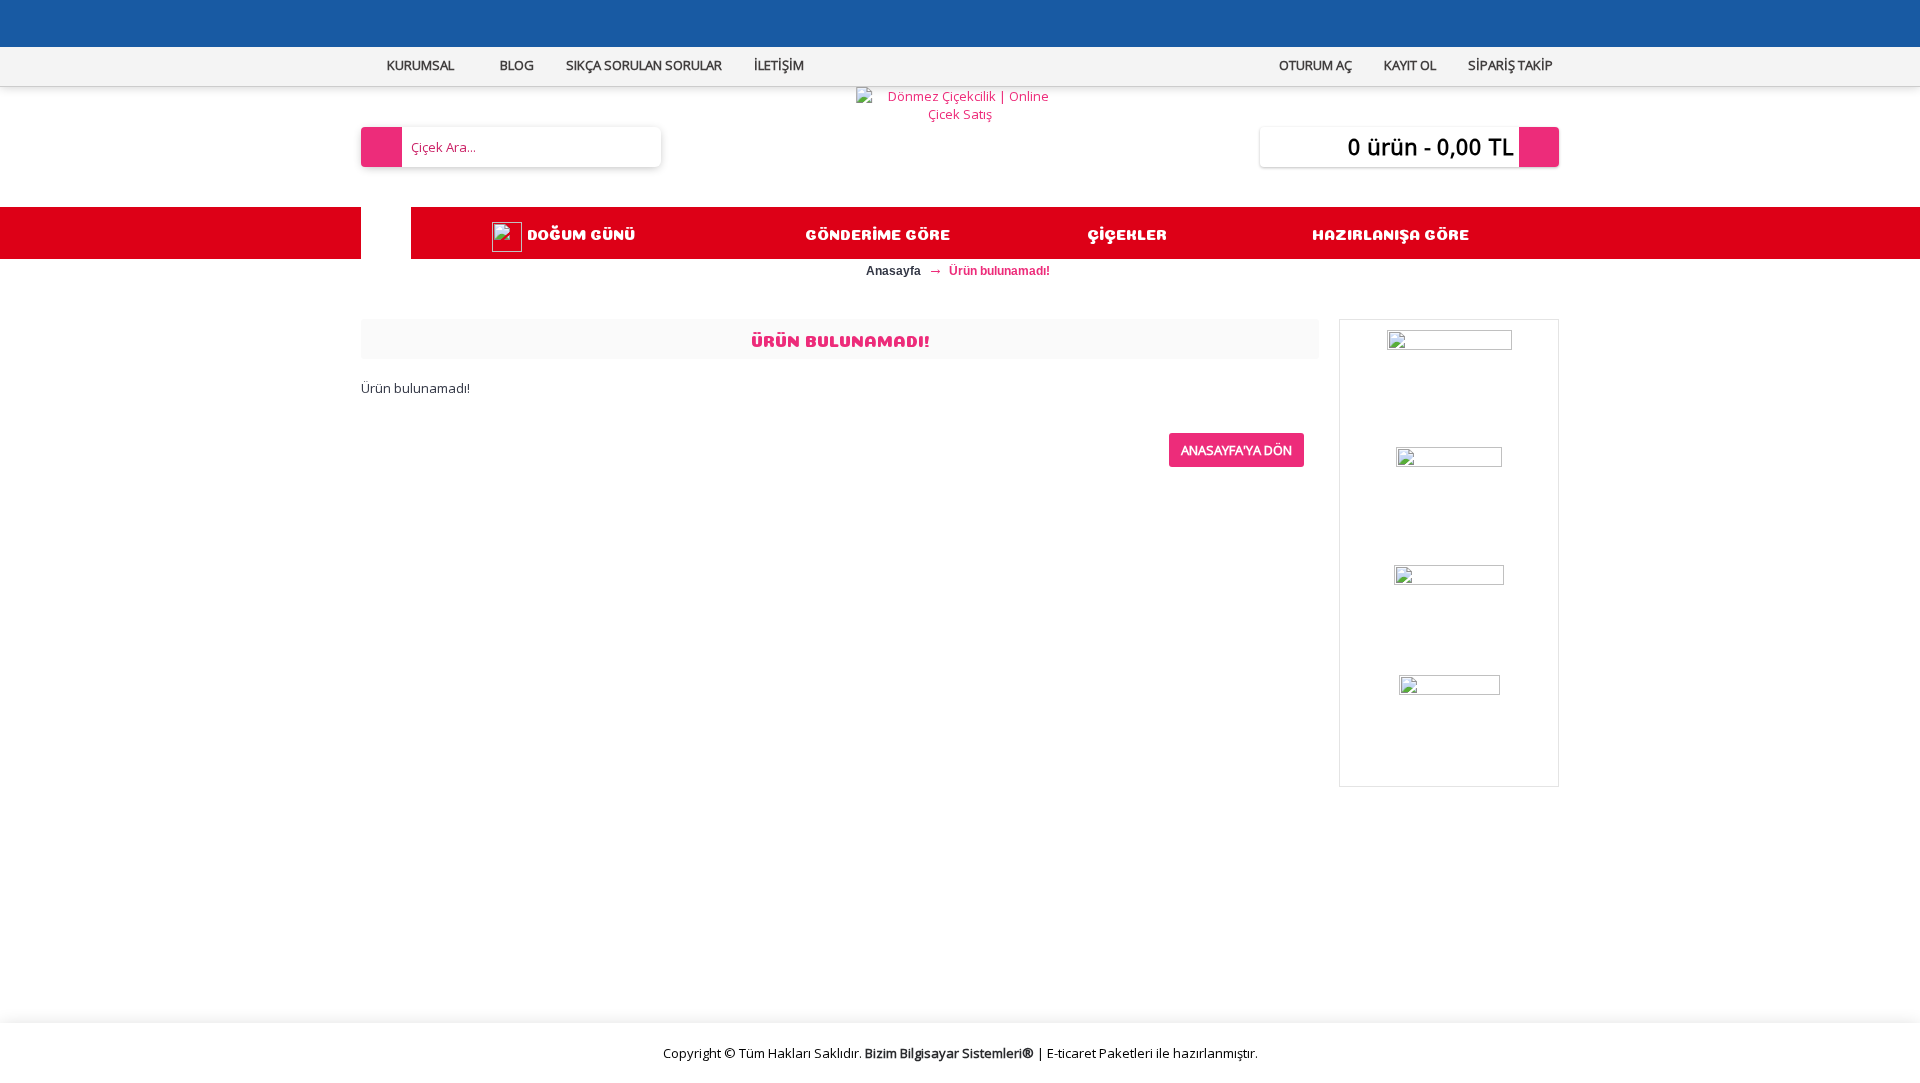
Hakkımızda (415, 894)
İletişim (1000, 894)
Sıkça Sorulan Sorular (446, 941)
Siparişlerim (1014, 918)
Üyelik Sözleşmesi (735, 918)
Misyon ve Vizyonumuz (452, 918)
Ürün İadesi (1013, 965)
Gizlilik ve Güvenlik (736, 965)
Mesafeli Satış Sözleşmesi (761, 894)
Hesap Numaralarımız (448, 965)
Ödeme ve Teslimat (741, 941)
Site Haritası (1015, 941)
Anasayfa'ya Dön (1236, 450)
